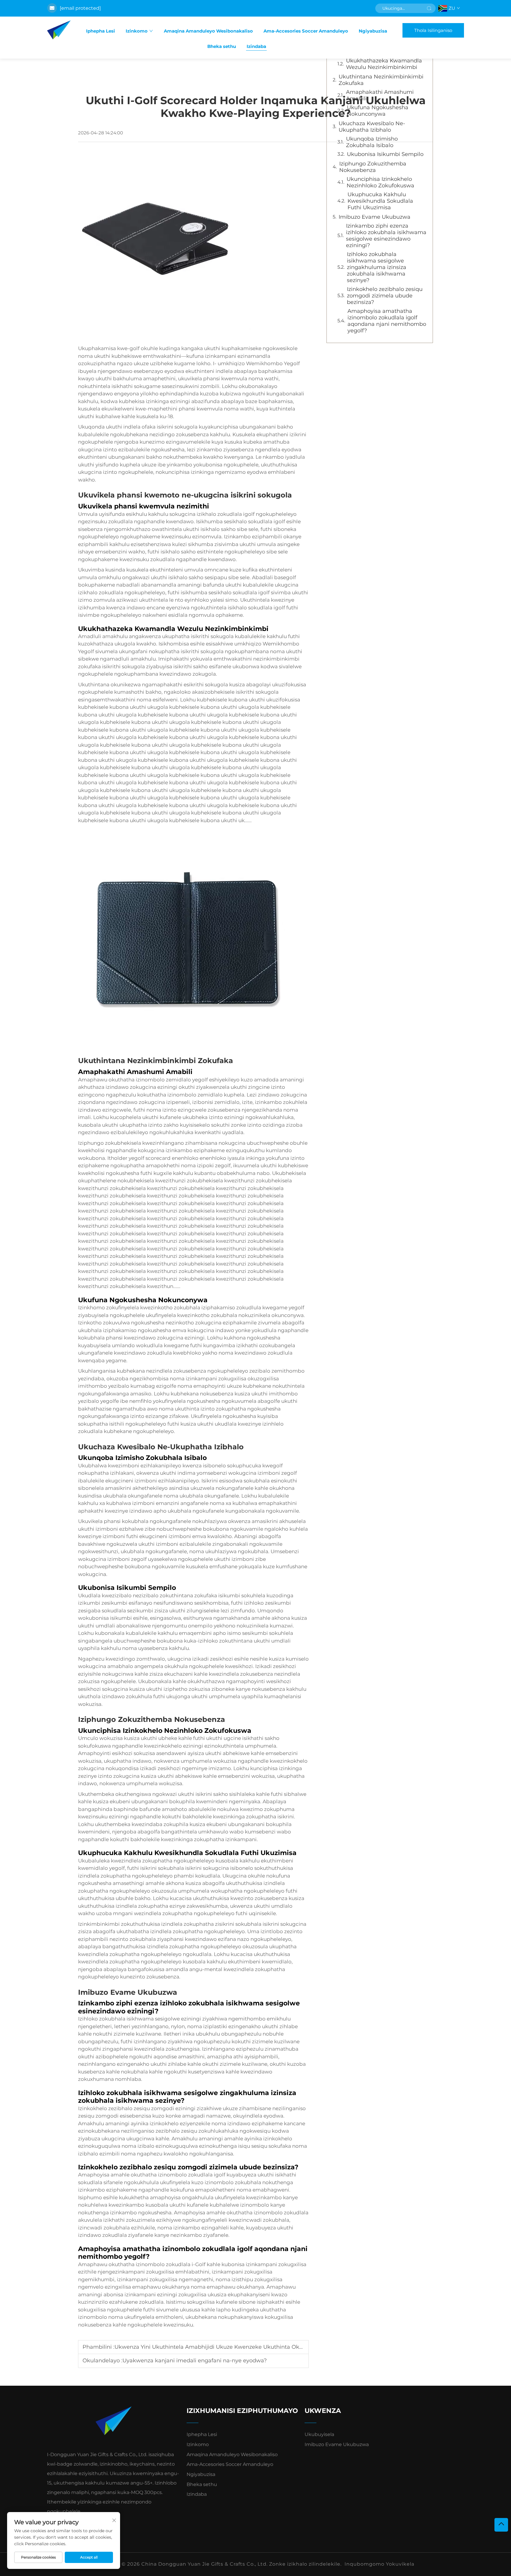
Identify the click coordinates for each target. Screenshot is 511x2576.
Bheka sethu (222, 46)
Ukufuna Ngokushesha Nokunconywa (378, 111)
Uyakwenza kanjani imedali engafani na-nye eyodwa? (195, 2361)
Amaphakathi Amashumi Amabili (380, 95)
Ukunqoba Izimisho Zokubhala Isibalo (372, 142)
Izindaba (256, 46)
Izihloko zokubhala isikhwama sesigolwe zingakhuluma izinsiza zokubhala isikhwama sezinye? (377, 267)
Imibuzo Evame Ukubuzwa (375, 217)
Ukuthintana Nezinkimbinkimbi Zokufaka (381, 80)
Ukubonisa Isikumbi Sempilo (385, 154)
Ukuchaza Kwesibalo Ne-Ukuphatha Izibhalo (372, 127)
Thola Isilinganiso (433, 30)
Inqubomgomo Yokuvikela (379, 2564)
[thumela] (429, 8)
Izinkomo (137, 31)
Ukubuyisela (319, 2434)
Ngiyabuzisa (373, 31)
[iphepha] (59, 30)
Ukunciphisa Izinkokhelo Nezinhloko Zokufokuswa (380, 182)
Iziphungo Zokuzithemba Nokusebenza (373, 167)
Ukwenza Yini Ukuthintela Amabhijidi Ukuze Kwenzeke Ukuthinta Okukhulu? (218, 2347)
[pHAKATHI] (501, 2525)
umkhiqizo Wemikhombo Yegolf (259, 363)
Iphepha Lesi (101, 31)
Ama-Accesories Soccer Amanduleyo (306, 31)
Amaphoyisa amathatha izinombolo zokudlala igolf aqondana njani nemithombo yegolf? (387, 321)
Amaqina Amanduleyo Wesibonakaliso (208, 31)
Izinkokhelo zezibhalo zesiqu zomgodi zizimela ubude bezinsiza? (385, 296)
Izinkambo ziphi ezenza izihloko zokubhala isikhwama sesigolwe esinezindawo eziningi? (386, 236)
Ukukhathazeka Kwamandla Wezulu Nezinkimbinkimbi (384, 64)
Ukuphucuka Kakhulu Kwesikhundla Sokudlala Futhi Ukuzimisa (380, 201)
